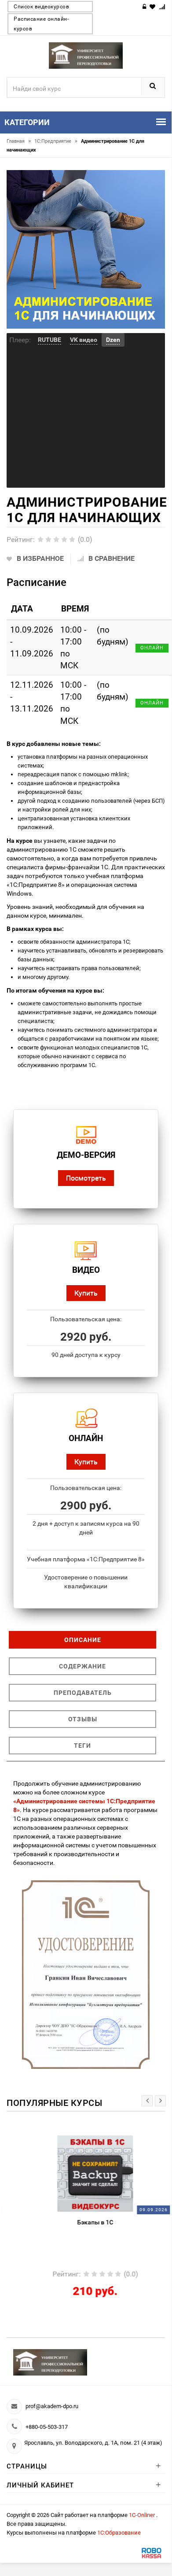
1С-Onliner (143, 2515)
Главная (19, 141)
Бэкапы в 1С (86, 2222)
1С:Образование (119, 2533)
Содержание (82, 1666)
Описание (83, 1640)
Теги (82, 1746)
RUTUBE (49, 340)
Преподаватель (83, 1693)
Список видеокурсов (41, 7)
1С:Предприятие (56, 141)
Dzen (113, 340)
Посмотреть (86, 1178)
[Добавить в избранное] (63, 2140)
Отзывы (83, 1719)
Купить (86, 1293)
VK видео (84, 340)
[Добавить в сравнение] (101, 2140)
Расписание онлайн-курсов (41, 24)
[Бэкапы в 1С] (86, 2173)
